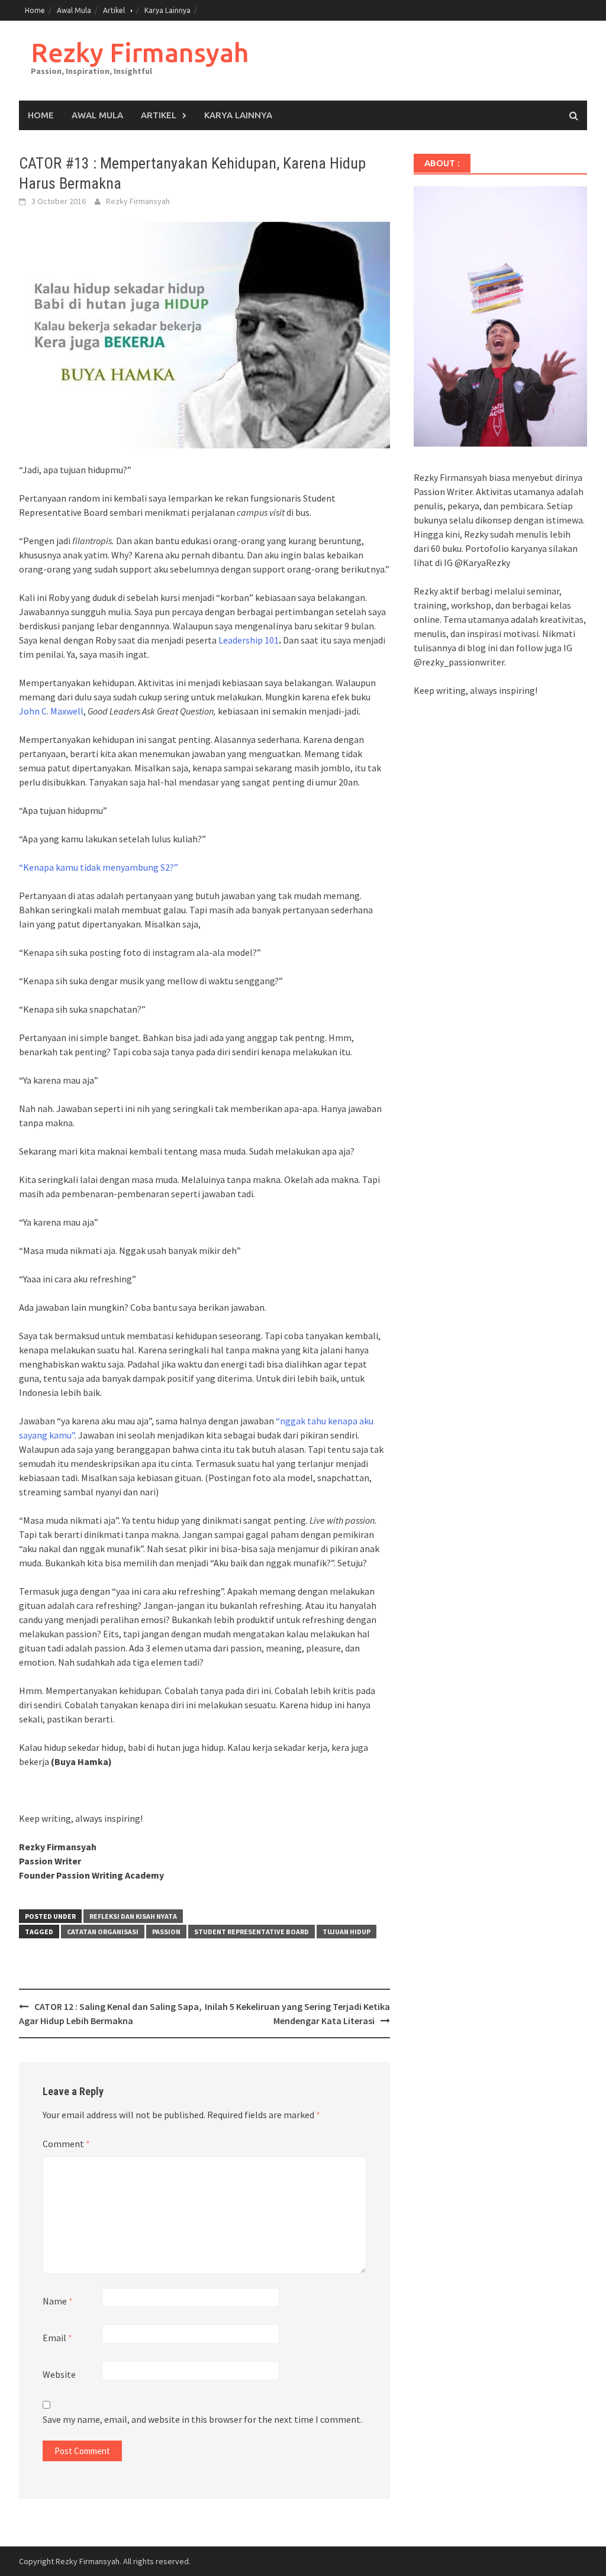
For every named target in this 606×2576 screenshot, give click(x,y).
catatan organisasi (103, 1932)
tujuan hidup (346, 1932)
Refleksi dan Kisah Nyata (133, 1916)
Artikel (114, 10)
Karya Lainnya (167, 10)
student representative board (252, 1932)
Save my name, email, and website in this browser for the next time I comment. (202, 2419)
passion (166, 1932)
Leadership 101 (249, 640)
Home (35, 10)
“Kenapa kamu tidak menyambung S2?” (99, 867)
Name (58, 2301)
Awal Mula (74, 10)
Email (57, 2338)
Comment (66, 2144)
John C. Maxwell (51, 711)
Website (59, 2374)
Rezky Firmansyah (140, 52)
